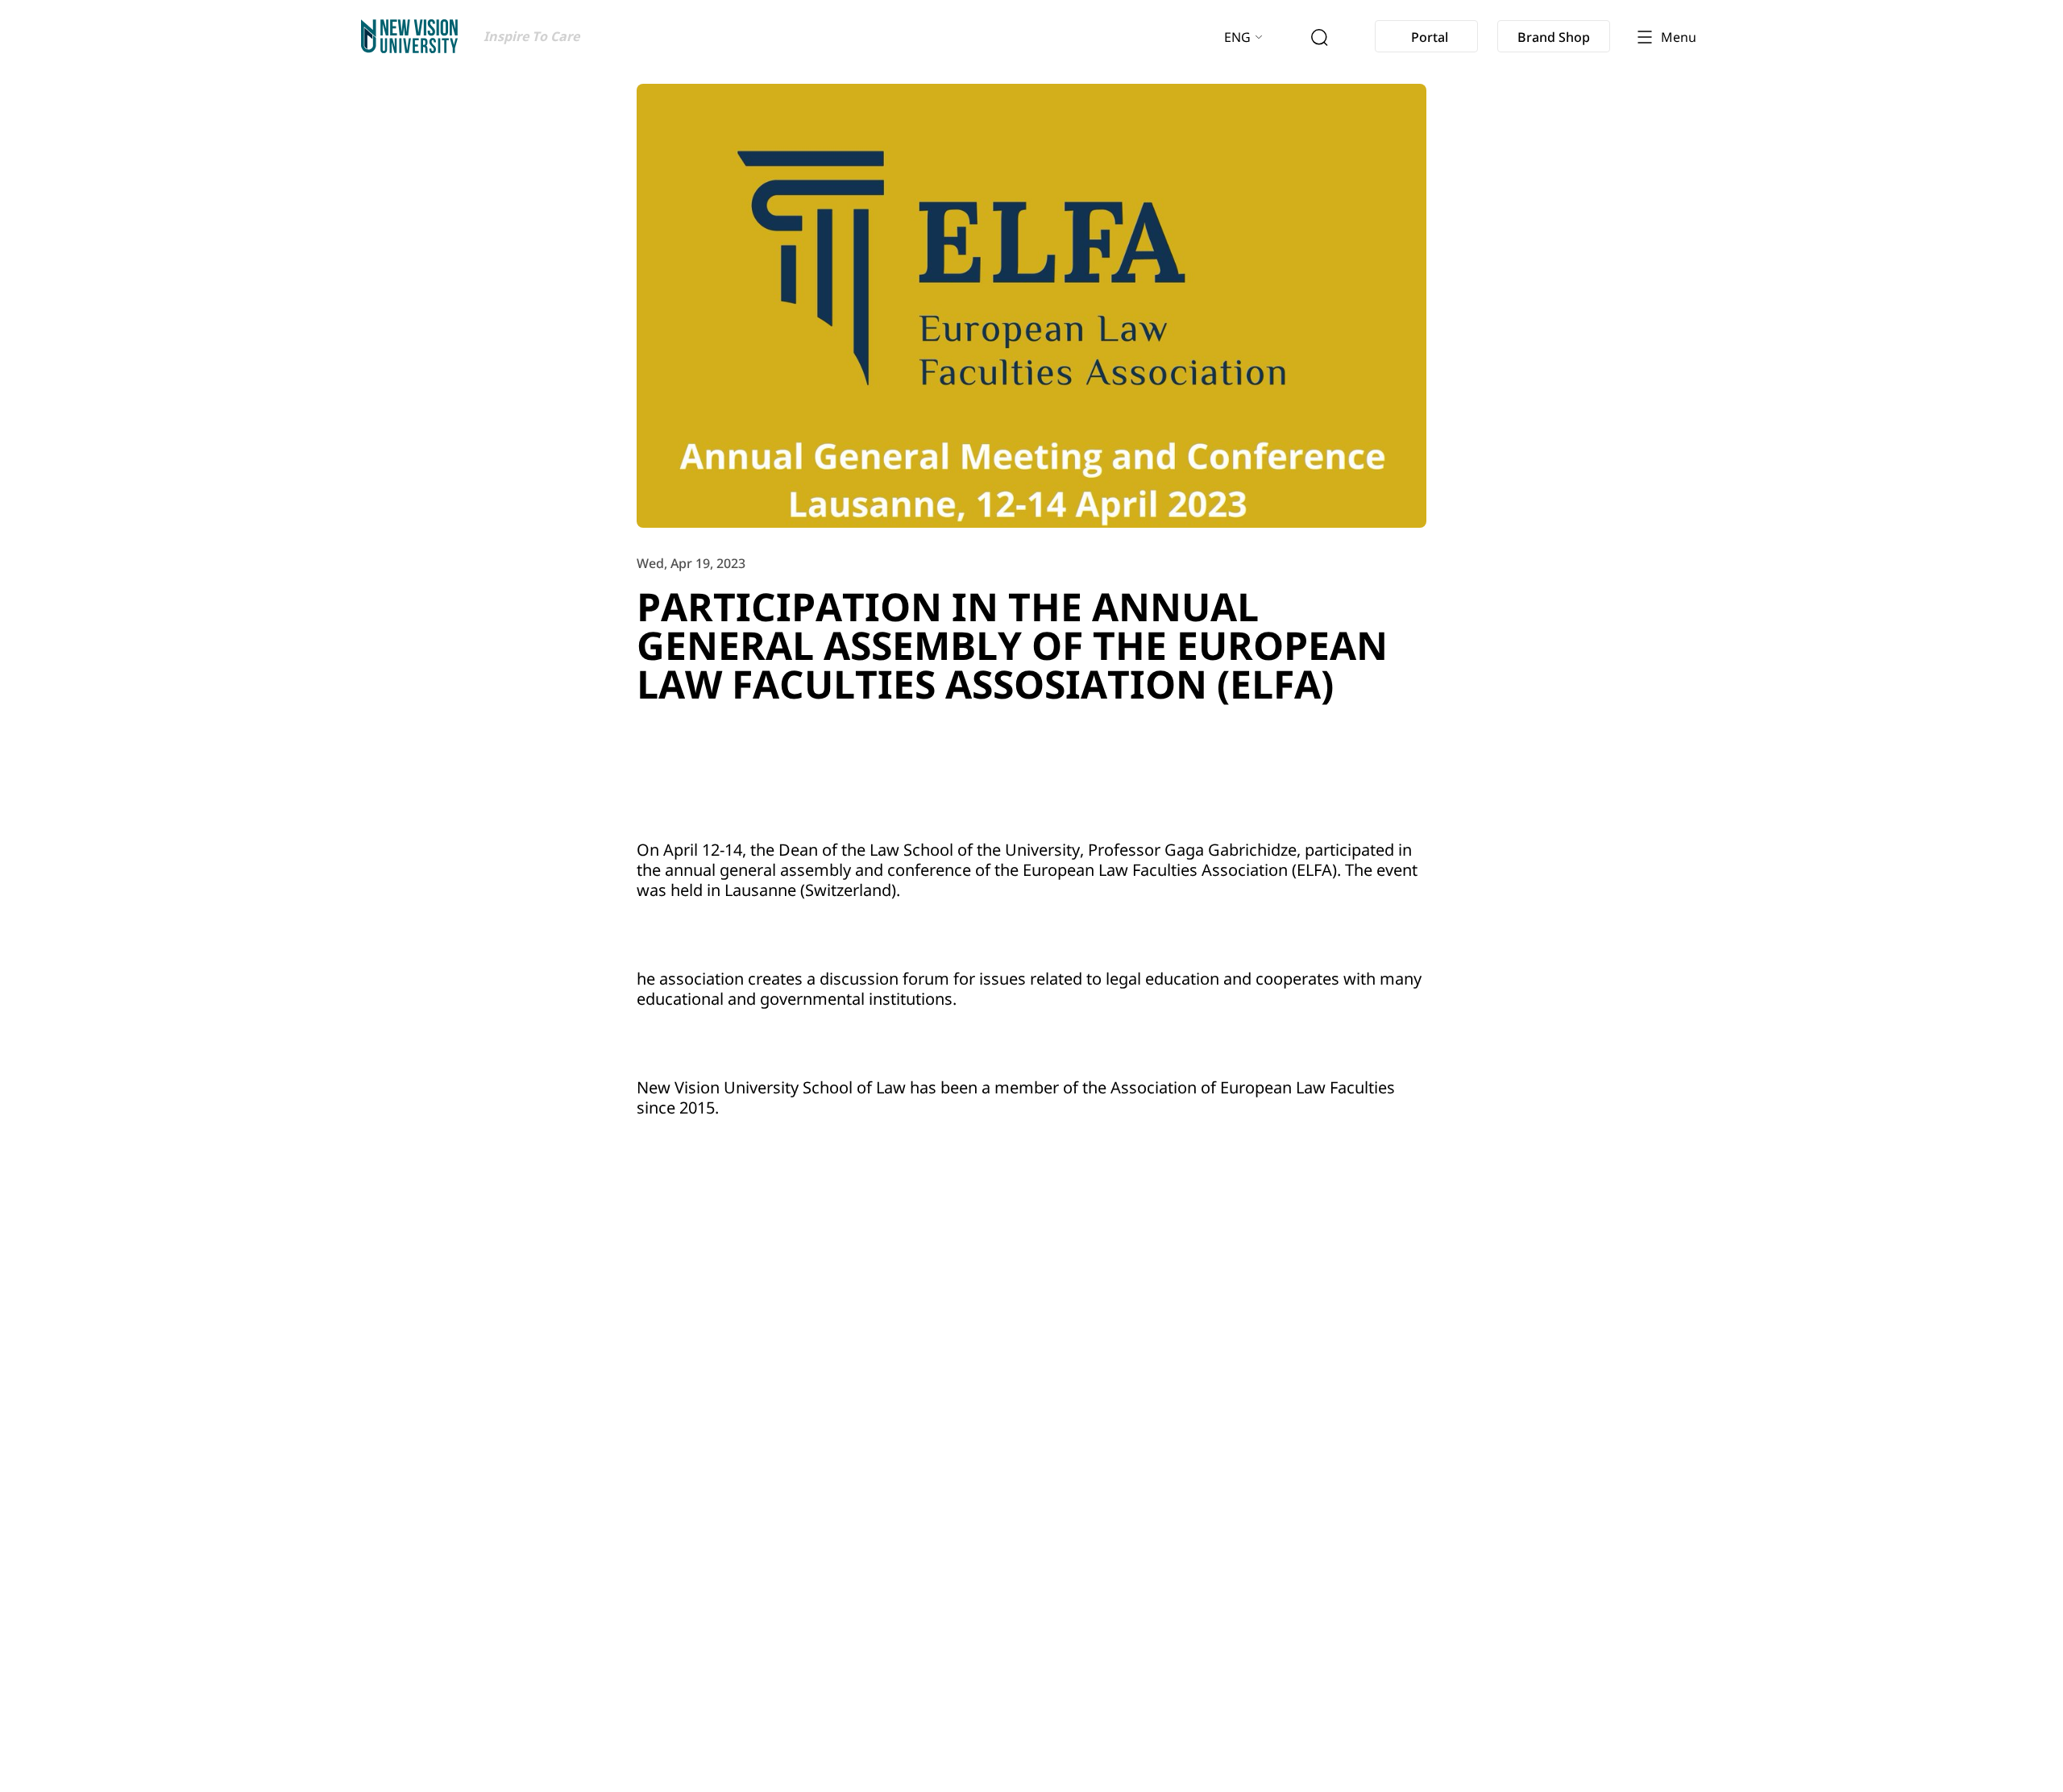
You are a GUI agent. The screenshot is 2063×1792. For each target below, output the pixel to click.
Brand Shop (1554, 37)
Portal (1430, 37)
